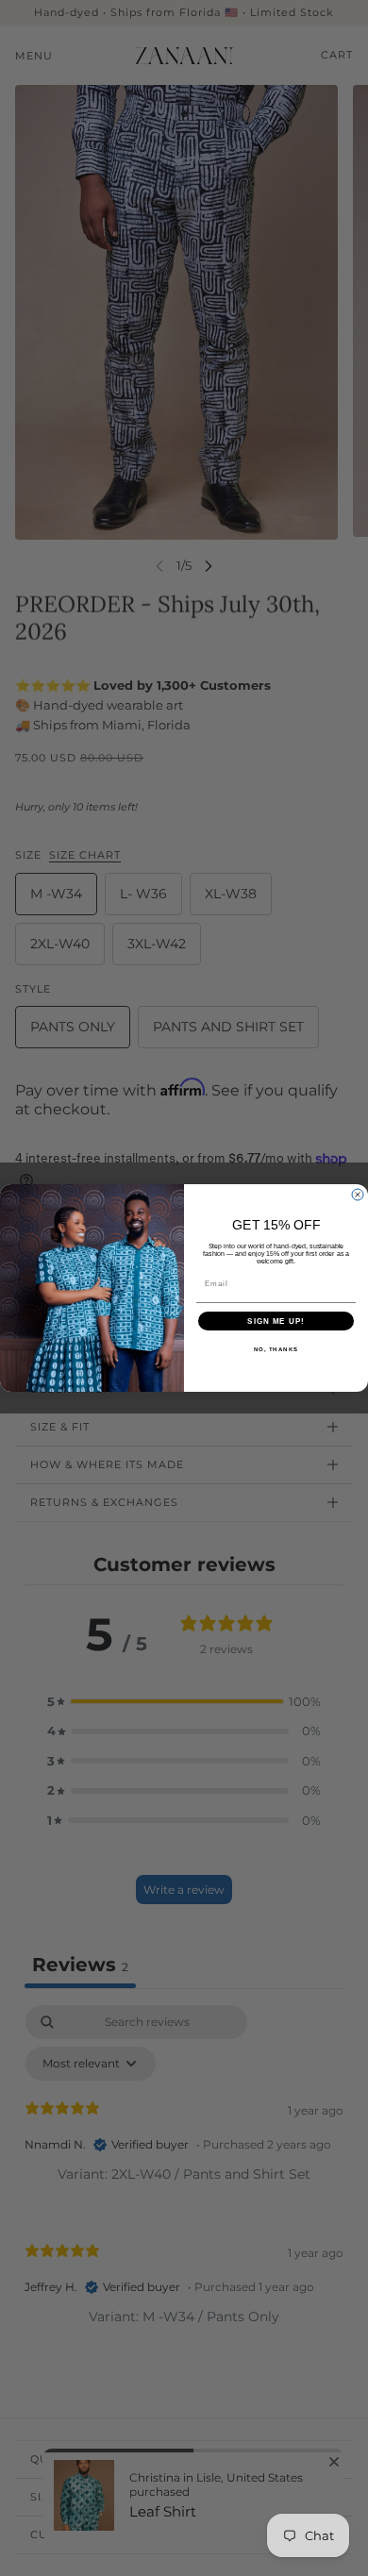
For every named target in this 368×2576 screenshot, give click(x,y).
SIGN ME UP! (276, 1321)
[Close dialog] (358, 1195)
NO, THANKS (276, 1350)
